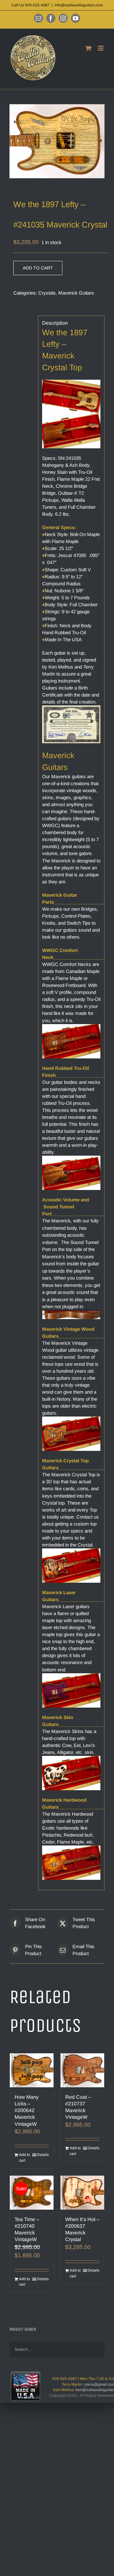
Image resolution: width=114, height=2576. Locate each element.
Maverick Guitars (76, 293)
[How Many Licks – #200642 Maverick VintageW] (32, 2070)
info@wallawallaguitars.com (79, 5)
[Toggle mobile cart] (88, 48)
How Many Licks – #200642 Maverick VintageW (27, 2110)
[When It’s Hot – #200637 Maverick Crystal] (82, 2193)
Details (43, 2155)
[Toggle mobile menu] (101, 48)
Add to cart (38, 268)
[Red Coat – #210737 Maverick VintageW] (82, 2070)
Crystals (47, 293)
